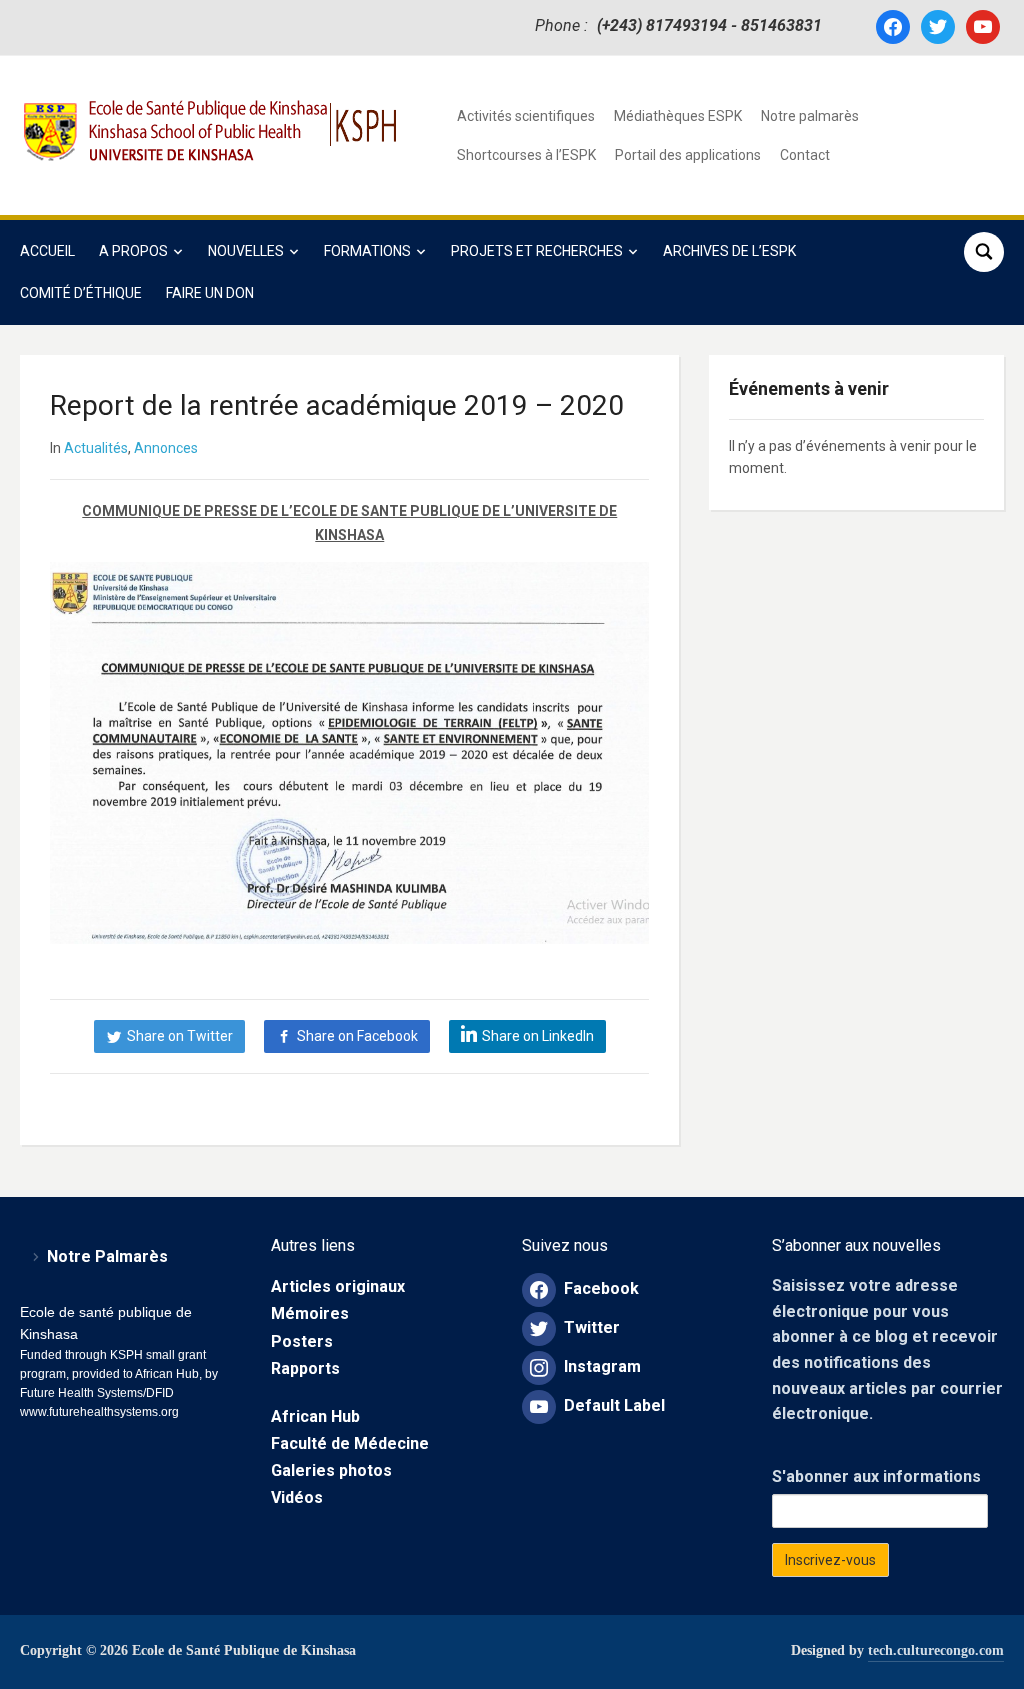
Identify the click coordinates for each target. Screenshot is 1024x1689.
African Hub (315, 1416)
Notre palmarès (810, 116)
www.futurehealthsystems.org (99, 1412)
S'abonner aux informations (876, 1476)
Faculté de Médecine (350, 1443)
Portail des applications (688, 155)
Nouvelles (246, 251)
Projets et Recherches (537, 251)
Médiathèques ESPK (678, 116)
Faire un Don (210, 293)
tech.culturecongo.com (936, 1650)
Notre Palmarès (107, 1256)
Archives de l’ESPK (729, 251)
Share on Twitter (180, 1036)
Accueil (47, 251)
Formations (367, 251)
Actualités (96, 448)
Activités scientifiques (526, 116)
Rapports (305, 1368)
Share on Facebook (357, 1036)
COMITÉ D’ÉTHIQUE (81, 293)
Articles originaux (338, 1286)
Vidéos (297, 1497)
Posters (302, 1341)
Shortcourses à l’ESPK (526, 155)
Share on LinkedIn (538, 1036)
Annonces (166, 448)
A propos (133, 251)
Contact (805, 155)
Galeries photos (331, 1470)
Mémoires (310, 1313)
